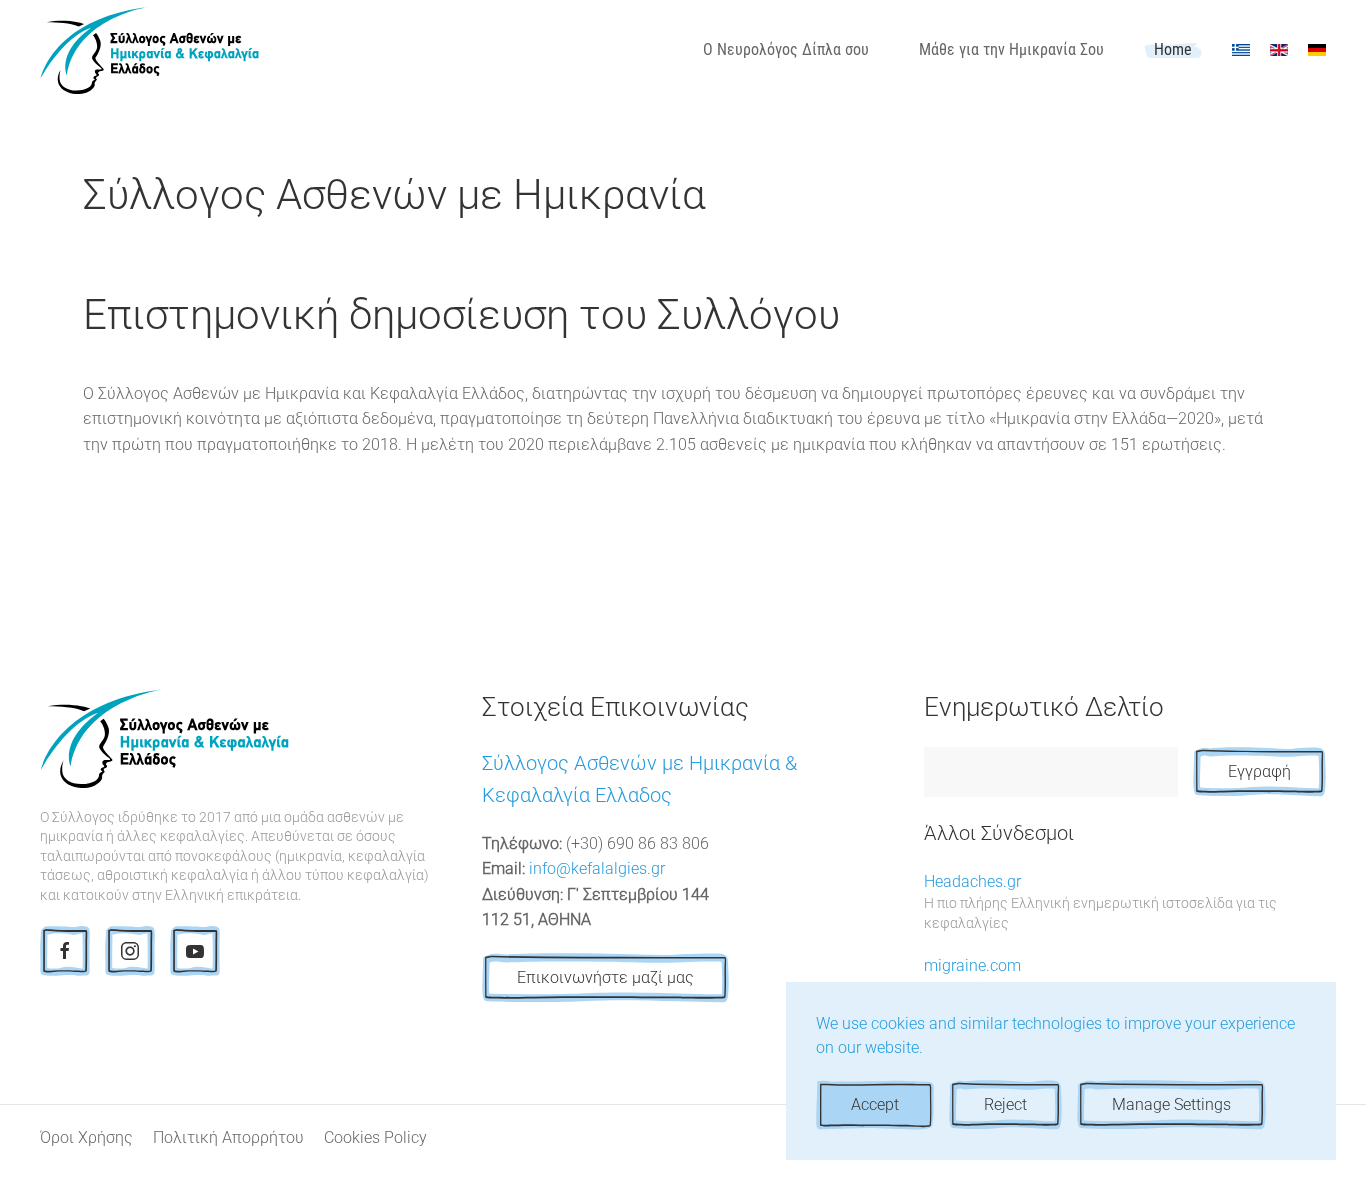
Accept (875, 1104)
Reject (1005, 1104)
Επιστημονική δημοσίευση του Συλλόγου (461, 314)
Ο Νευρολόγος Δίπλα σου (786, 49)
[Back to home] (150, 50)
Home (1173, 49)
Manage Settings (1171, 1104)
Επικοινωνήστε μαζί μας (605, 977)
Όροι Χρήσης (86, 1137)
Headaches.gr (1100, 901)
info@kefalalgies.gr (597, 868)
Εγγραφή (1259, 771)
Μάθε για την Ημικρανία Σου (1011, 49)
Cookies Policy (375, 1137)
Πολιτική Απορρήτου (228, 1137)
